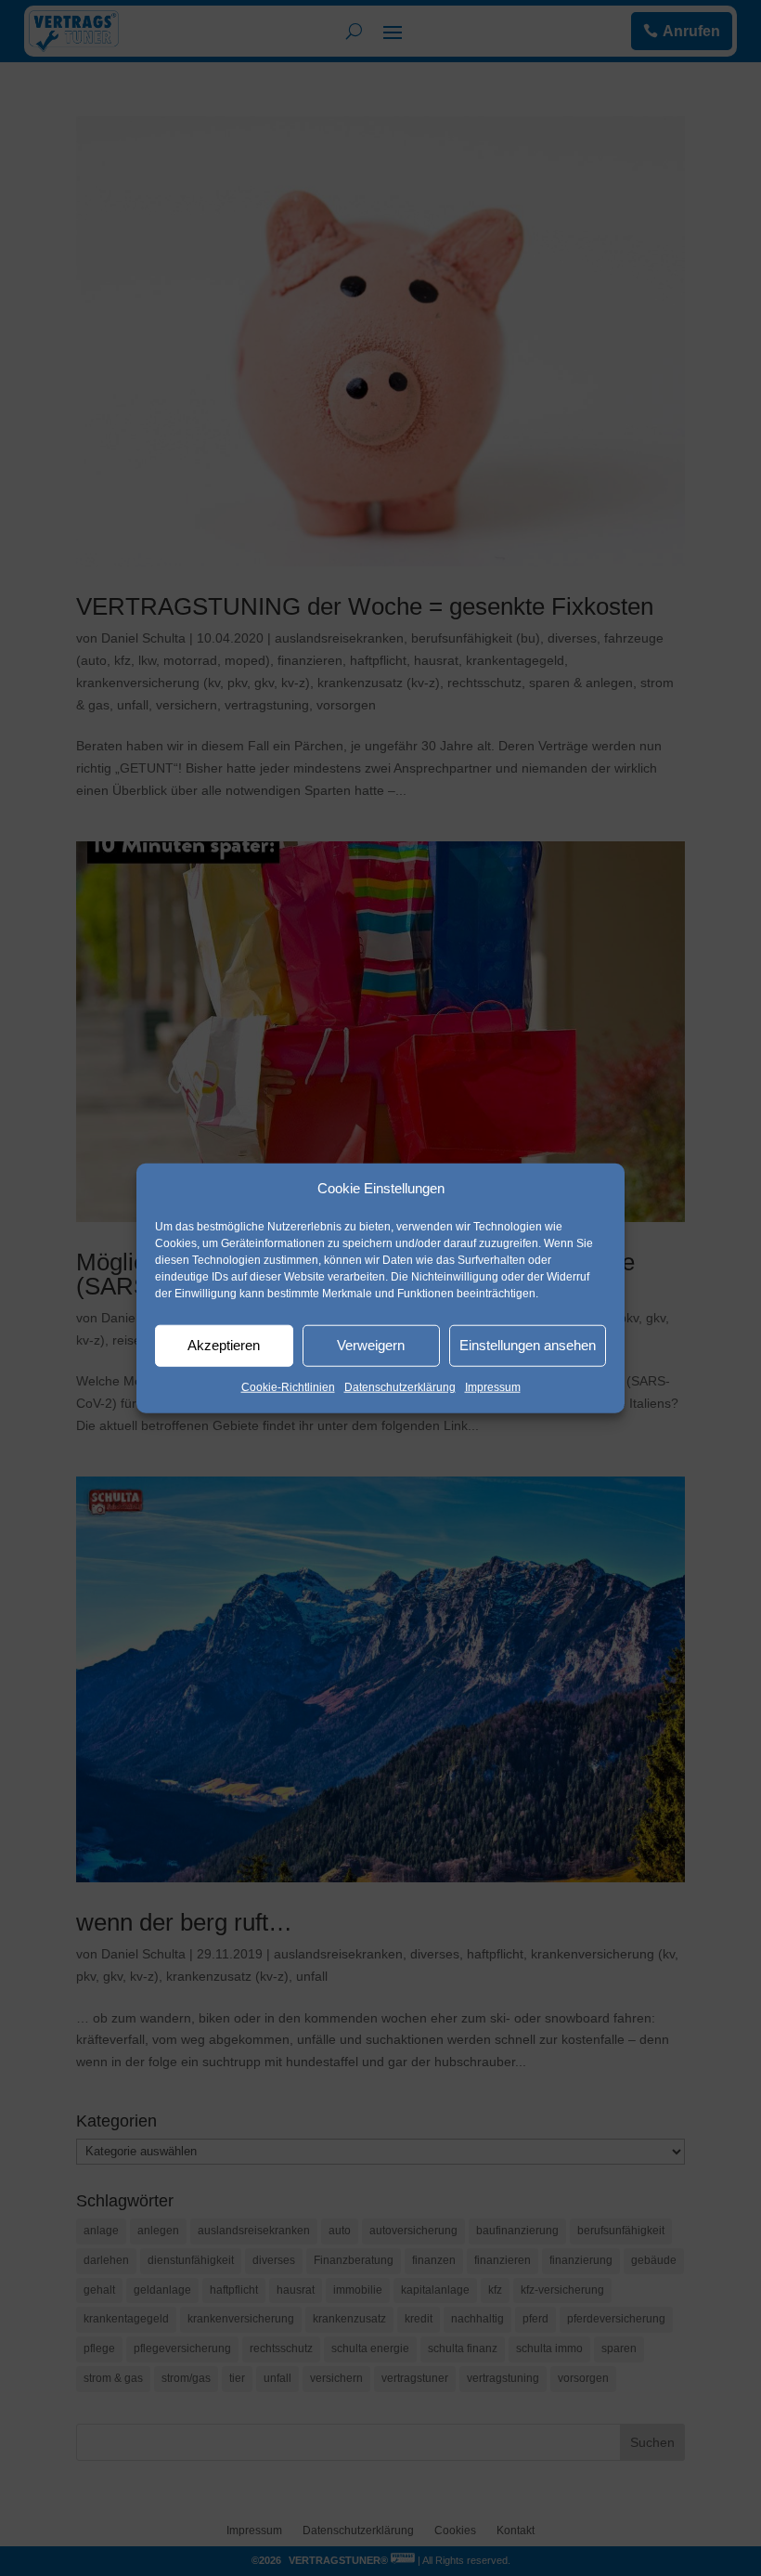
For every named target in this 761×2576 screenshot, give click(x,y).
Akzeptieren (224, 1345)
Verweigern (371, 1345)
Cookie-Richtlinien (288, 1387)
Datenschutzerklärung (400, 1387)
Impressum (493, 1387)
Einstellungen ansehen (528, 1345)
